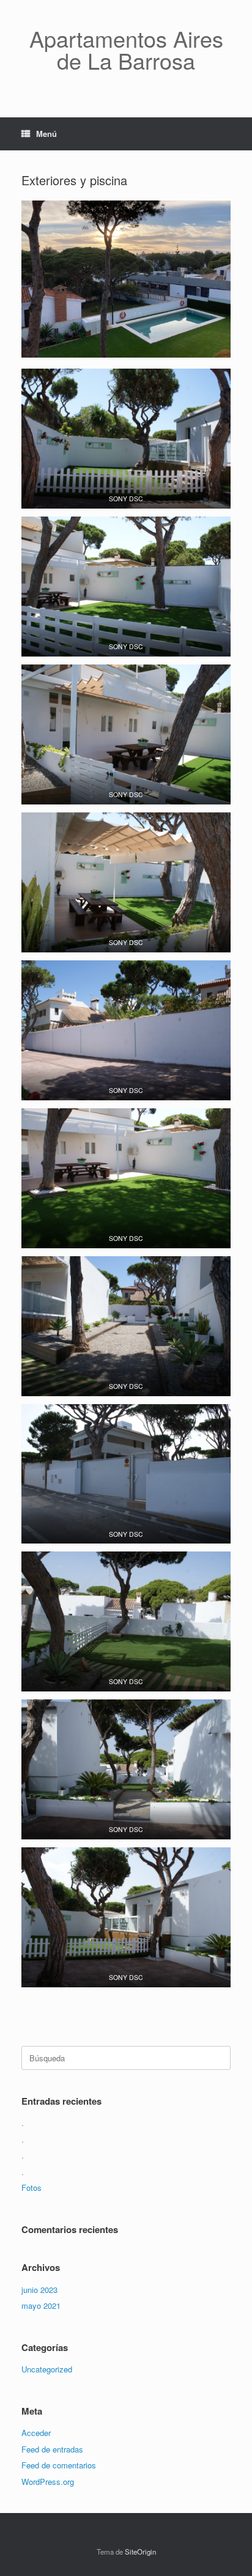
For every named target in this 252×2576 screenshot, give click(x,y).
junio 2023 (39, 2290)
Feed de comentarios (59, 2465)
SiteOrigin (140, 2552)
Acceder (36, 2433)
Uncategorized (47, 2369)
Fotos (31, 2188)
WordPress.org (48, 2482)
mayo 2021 (41, 2306)
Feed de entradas (52, 2449)
